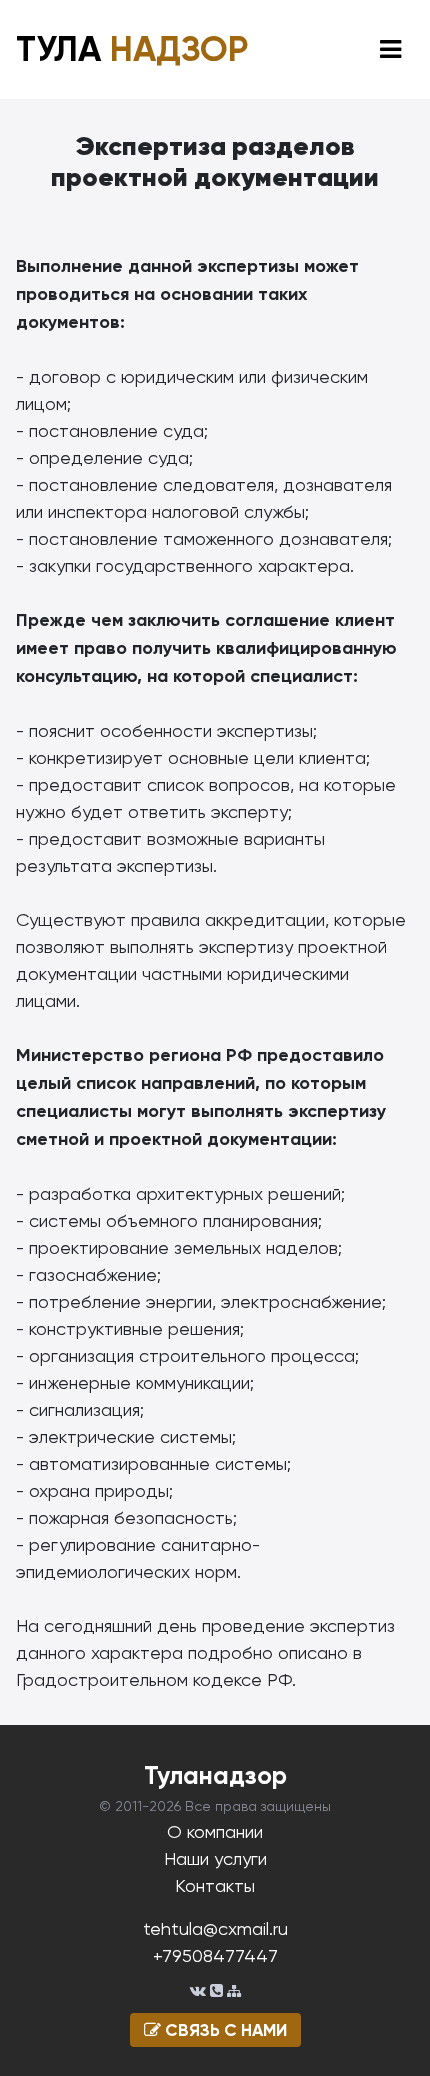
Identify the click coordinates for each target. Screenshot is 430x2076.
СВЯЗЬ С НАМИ (224, 2030)
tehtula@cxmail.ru (215, 1928)
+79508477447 (215, 1955)
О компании (215, 1831)
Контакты (215, 1885)
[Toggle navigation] (390, 49)
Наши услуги (215, 1858)
